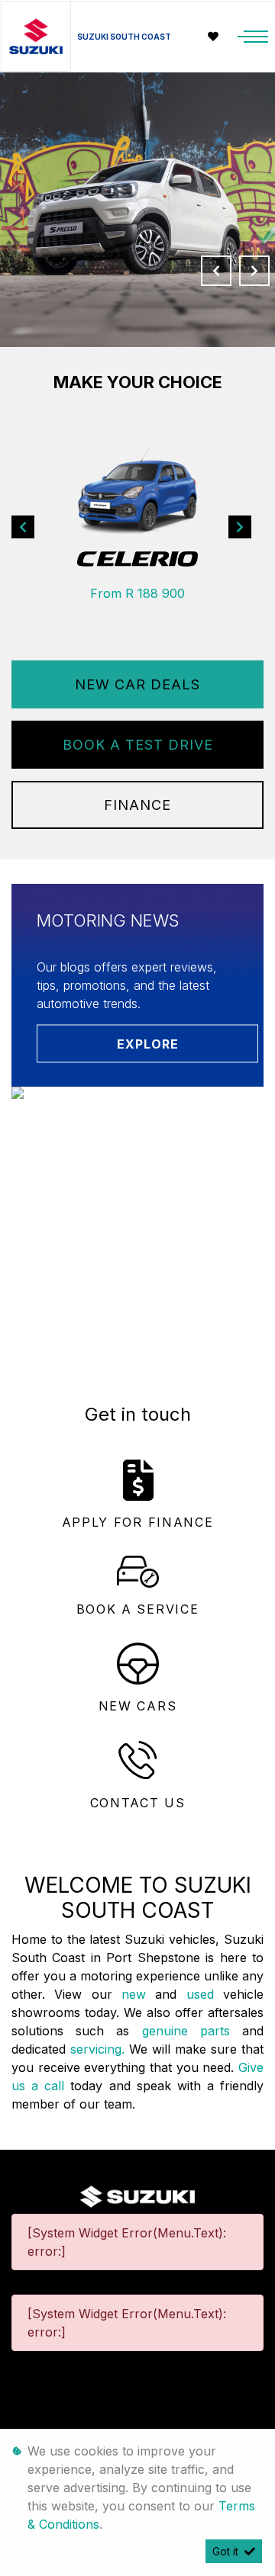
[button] (23, 527)
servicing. (100, 2049)
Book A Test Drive (138, 745)
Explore (148, 1044)
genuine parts (192, 2031)
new (138, 1994)
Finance (137, 805)
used (205, 1994)
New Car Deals (137, 684)
